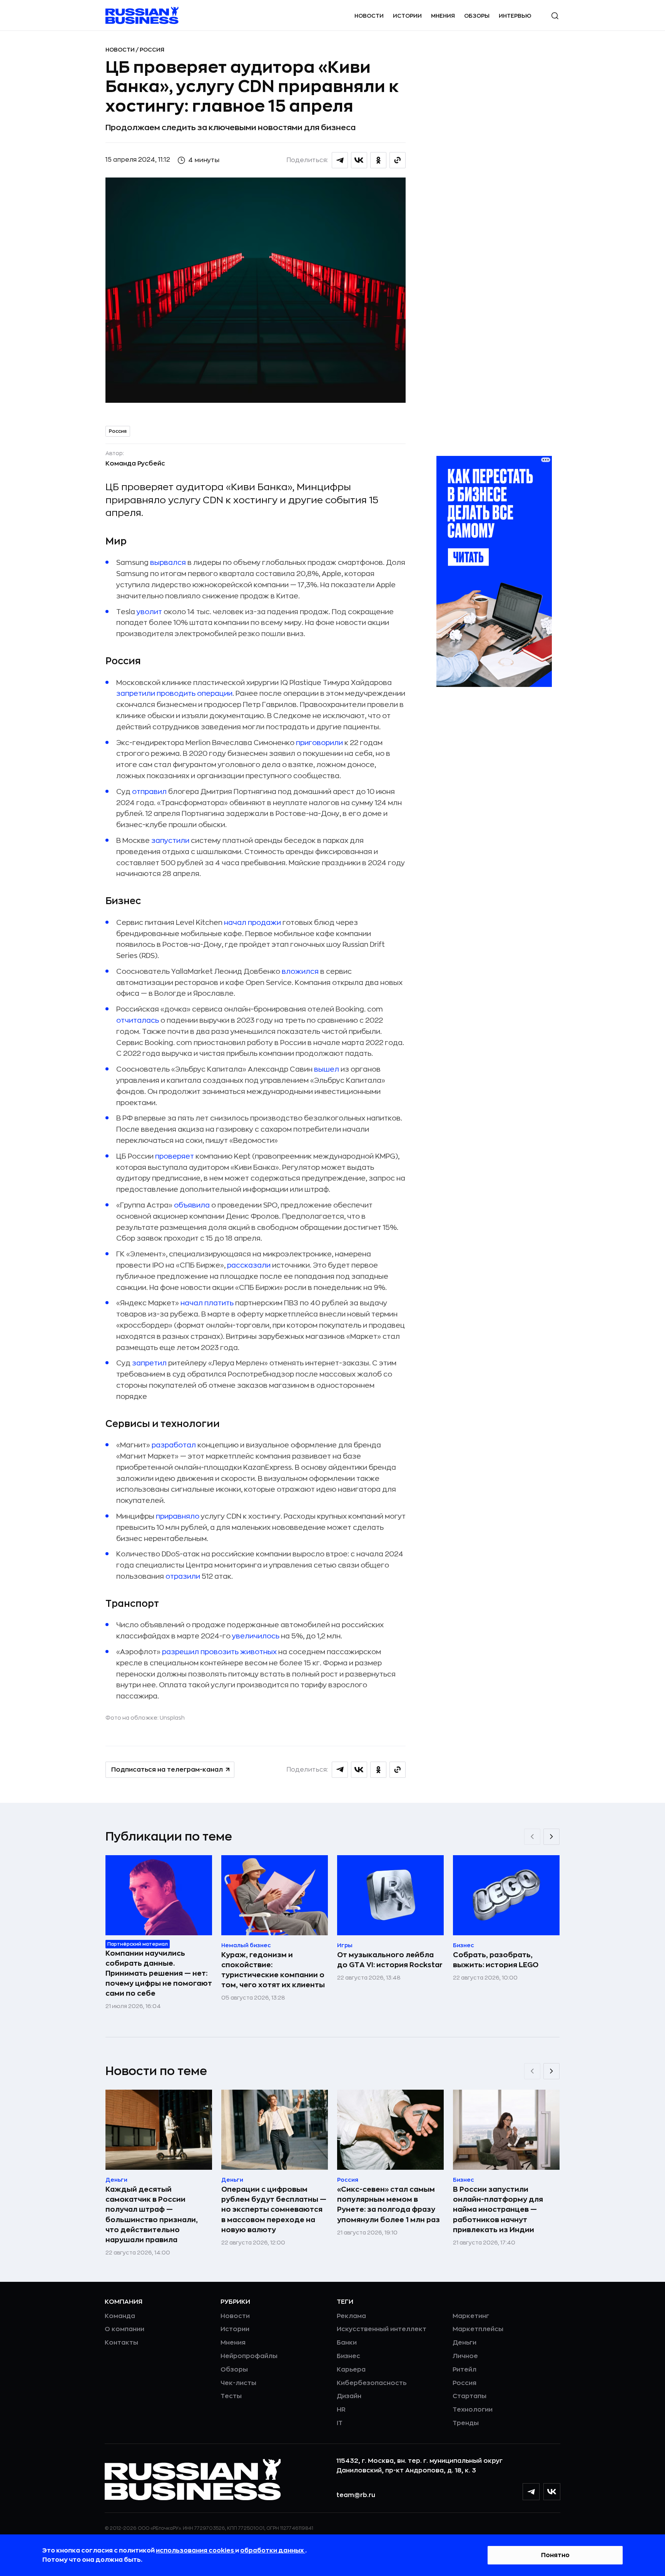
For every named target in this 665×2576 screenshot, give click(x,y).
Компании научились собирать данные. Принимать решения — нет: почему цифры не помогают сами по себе (159, 1973)
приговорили (319, 743)
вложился (299, 971)
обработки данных (273, 2551)
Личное (465, 2356)
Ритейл (464, 2370)
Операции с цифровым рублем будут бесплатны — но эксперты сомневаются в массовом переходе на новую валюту (274, 2209)
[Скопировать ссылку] (398, 160)
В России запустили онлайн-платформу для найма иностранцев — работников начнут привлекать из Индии (498, 2209)
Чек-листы (238, 2383)
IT (340, 2423)
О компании (124, 2329)
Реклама (351, 2316)
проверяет (175, 1156)
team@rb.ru (356, 2495)
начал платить (207, 1303)
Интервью (515, 16)
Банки (347, 2343)
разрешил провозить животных (219, 1652)
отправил (149, 792)
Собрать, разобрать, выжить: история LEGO (496, 1960)
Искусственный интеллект (382, 2329)
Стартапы (470, 2396)
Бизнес (348, 2356)
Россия (152, 50)
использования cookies (195, 2551)
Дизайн (349, 2396)
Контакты (121, 2343)
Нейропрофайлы (249, 2356)
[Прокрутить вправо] (551, 1837)
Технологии (473, 2410)
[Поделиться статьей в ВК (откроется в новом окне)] (359, 160)
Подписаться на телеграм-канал (167, 1770)
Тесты (231, 2396)
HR (341, 2410)
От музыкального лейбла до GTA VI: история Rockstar (390, 1960)
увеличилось (256, 1636)
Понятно (555, 2555)
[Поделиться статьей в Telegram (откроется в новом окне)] (340, 160)
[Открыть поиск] (555, 16)
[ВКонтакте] (552, 2492)
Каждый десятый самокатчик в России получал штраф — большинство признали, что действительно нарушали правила (152, 2214)
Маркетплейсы (478, 2329)
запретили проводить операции (174, 693)
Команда (120, 2316)
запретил (149, 1363)
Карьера (351, 2370)
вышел (327, 1069)
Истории (407, 16)
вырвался (168, 563)
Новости (369, 16)
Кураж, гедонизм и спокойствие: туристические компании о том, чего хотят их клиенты (273, 1970)
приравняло (178, 1516)
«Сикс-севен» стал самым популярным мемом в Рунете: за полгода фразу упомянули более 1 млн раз (388, 2204)
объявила (192, 1205)
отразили (183, 1576)
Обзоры (477, 16)
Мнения (443, 16)
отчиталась (138, 1020)
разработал (174, 1445)
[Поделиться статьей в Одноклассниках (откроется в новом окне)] (378, 160)
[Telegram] (531, 2492)
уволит (149, 612)
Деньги (464, 2343)
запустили (170, 841)
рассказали (249, 1265)
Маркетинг (471, 2316)
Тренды (466, 2423)
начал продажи (252, 923)
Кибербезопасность (372, 2383)
